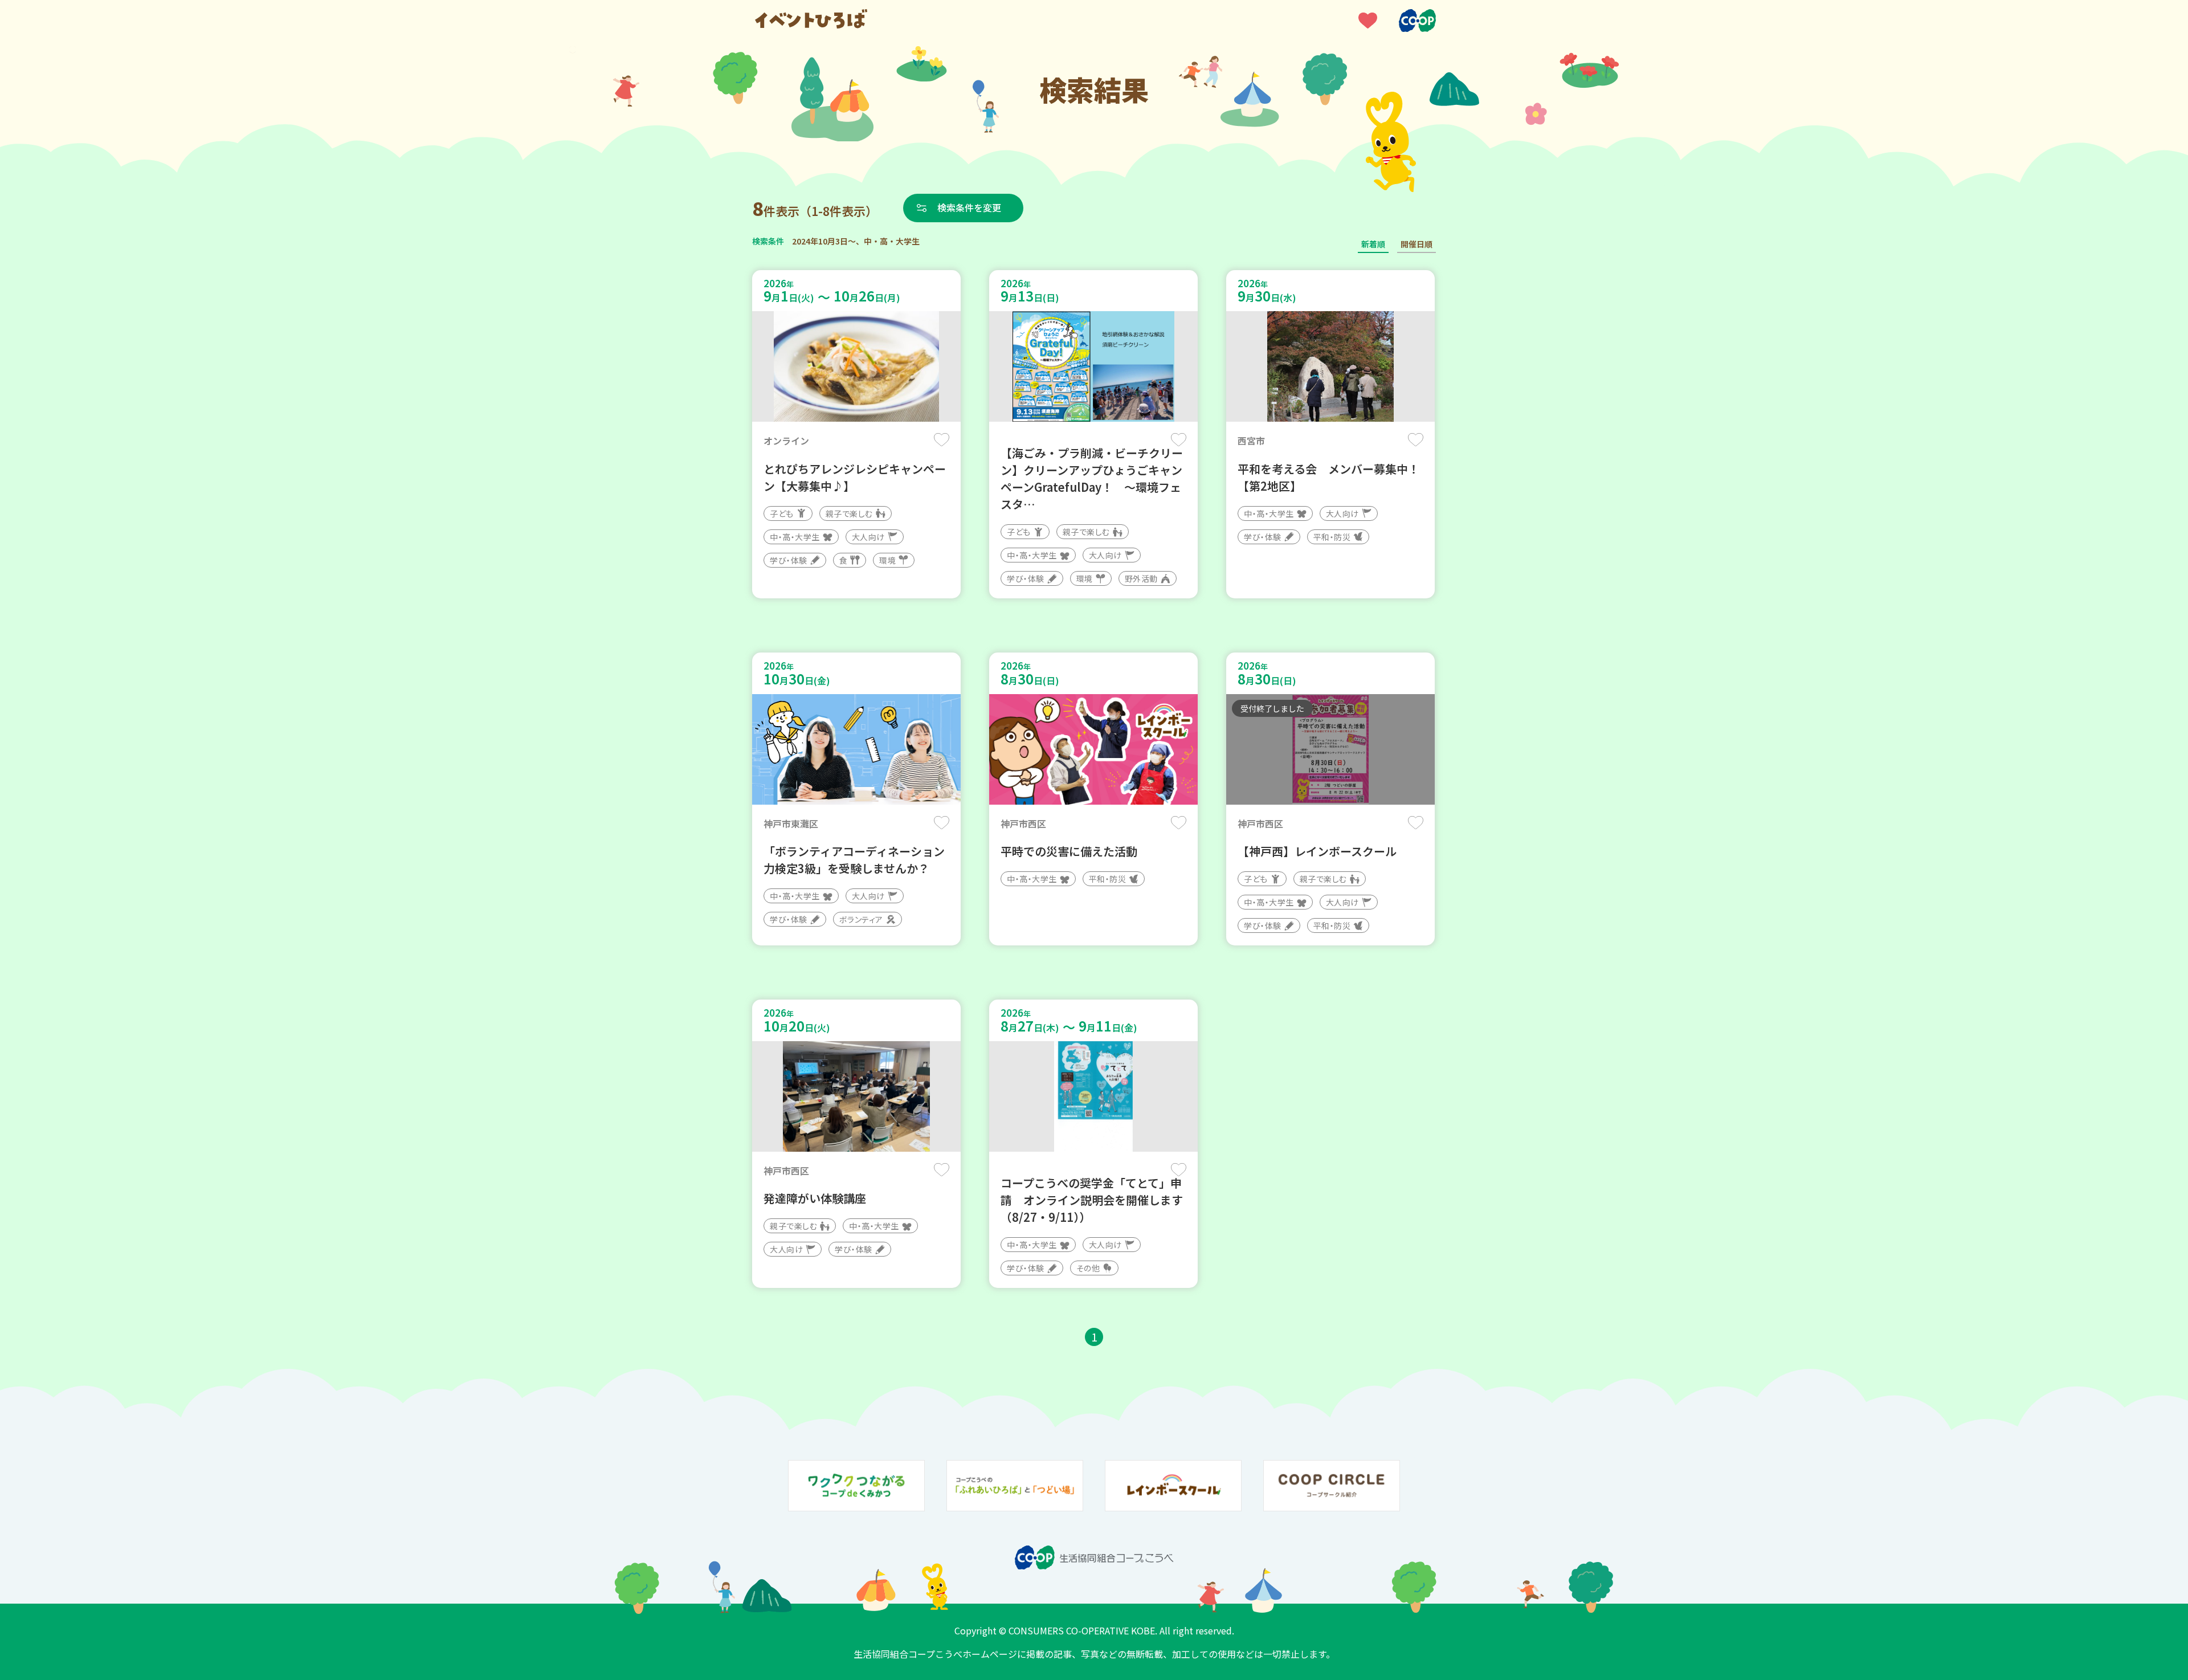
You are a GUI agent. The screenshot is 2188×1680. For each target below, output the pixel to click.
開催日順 (1417, 244)
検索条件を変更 (969, 207)
